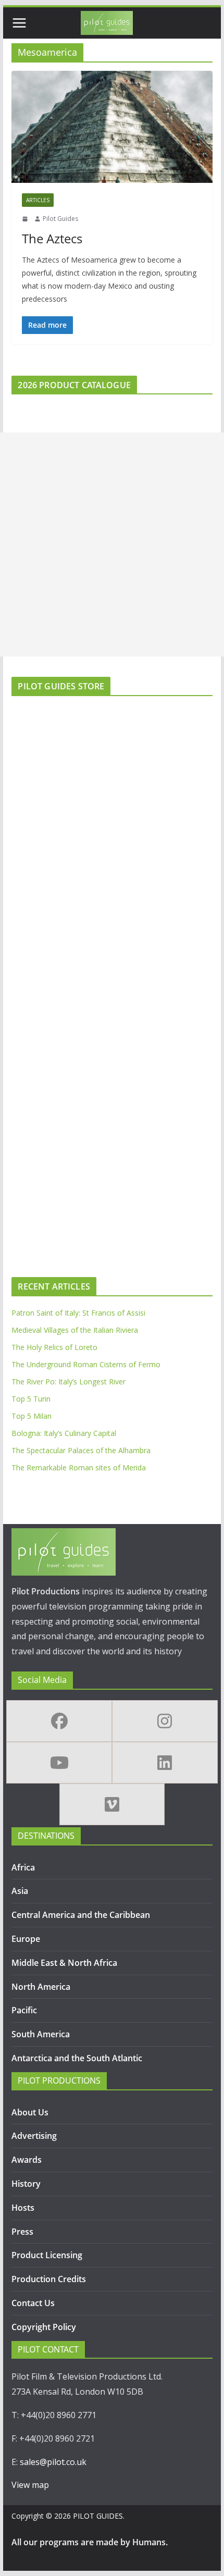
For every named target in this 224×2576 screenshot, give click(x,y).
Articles (38, 200)
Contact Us (33, 2303)
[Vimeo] (112, 1804)
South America (41, 2034)
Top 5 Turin (31, 1399)
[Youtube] (59, 1763)
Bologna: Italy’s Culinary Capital (64, 1433)
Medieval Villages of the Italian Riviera (75, 1330)
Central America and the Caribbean (81, 1915)
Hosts (23, 2208)
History (26, 2184)
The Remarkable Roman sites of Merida (79, 1467)
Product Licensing (47, 2255)
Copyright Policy (44, 2327)
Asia (20, 1891)
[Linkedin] (165, 1763)
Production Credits (49, 2279)
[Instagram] (165, 1721)
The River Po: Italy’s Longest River (69, 1382)
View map (30, 2485)
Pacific (24, 2010)
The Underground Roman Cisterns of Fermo (86, 1364)
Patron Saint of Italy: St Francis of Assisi (78, 1313)
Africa (23, 1867)
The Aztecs (52, 238)
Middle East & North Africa (64, 1963)
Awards (27, 2160)
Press (22, 2232)
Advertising (34, 2136)
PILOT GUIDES (98, 2516)
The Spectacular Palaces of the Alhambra (81, 1450)
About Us (30, 2112)
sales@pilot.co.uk (53, 2462)
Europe (26, 1939)
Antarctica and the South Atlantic (78, 2058)
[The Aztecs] (112, 127)
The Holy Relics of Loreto (54, 1347)
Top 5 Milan (32, 1416)
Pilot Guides (60, 219)
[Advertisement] (112, 544)
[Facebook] (59, 1721)
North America (41, 1987)
